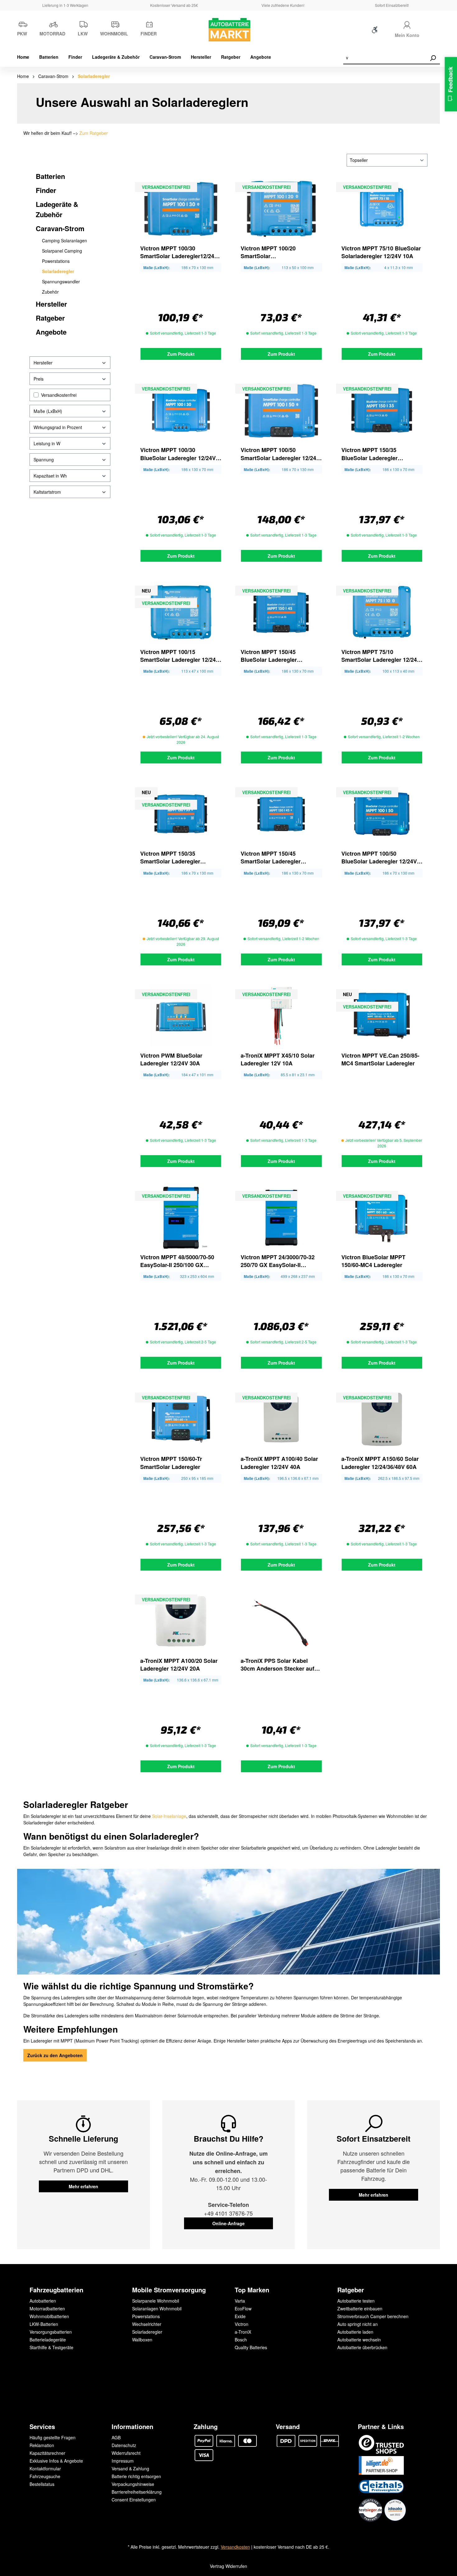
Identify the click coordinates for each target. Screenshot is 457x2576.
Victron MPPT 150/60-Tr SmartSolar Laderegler (171, 1463)
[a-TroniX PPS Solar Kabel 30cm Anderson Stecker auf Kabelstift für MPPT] (281, 1621)
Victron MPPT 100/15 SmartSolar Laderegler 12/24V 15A (180, 656)
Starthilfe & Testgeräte (51, 2347)
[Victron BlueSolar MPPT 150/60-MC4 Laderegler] (382, 1218)
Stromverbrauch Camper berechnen (373, 2316)
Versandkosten (235, 2547)
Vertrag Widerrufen (228, 2566)
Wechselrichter (147, 2324)
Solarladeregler (58, 271)
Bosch (241, 2340)
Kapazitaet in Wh (50, 476)
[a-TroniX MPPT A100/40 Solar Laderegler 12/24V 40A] (281, 1419)
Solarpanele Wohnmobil (156, 2301)
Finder (46, 190)
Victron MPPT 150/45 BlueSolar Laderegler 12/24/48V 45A (269, 656)
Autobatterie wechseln (359, 2340)
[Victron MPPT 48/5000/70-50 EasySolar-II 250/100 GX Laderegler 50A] (181, 1218)
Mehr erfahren (83, 2186)
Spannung (44, 460)
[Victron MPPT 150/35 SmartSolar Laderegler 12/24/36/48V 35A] (181, 814)
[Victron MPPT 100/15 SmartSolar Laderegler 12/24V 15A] (181, 612)
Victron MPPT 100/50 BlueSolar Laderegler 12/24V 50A (379, 858)
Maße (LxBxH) (48, 411)
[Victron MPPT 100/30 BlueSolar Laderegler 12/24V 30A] (181, 410)
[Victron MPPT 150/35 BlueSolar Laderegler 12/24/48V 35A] (382, 410)
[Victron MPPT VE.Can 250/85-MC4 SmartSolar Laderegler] (382, 1016)
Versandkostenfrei (59, 395)
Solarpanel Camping (62, 251)
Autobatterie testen (356, 2301)
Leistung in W (47, 443)
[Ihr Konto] (407, 24)
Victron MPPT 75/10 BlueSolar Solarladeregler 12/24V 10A (381, 252)
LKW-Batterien (44, 2324)
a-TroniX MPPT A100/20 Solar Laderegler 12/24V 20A (179, 1665)
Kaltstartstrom (47, 492)
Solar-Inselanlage (169, 1816)
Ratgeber (50, 318)
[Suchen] (433, 58)
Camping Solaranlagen (65, 240)
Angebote (51, 332)
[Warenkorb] (436, 31)
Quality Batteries (251, 2347)
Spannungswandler (61, 281)
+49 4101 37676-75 (228, 2213)
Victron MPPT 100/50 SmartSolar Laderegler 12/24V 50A (280, 454)
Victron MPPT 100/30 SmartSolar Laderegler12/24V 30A (179, 252)
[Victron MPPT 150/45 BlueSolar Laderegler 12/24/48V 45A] (281, 612)
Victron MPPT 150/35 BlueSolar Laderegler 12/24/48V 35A (369, 454)
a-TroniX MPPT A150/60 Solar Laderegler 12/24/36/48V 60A (380, 1463)
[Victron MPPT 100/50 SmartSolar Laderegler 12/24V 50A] (281, 410)
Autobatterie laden (355, 2332)
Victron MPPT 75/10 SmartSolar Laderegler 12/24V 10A (381, 656)
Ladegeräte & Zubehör (57, 209)
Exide (240, 2316)
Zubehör (50, 292)
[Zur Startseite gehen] (228, 30)
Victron (242, 2324)
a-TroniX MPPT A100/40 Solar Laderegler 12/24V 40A (279, 1463)
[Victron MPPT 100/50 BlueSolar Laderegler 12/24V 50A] (382, 814)
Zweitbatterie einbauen (360, 2308)
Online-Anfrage (228, 2223)
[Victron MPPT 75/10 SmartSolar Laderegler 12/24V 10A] (382, 612)
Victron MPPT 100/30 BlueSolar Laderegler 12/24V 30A (178, 454)
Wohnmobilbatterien (49, 2316)
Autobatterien (43, 2301)
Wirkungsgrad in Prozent (58, 427)
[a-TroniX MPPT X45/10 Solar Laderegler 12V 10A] (281, 1016)
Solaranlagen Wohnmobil (157, 2308)
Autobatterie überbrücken (362, 2347)
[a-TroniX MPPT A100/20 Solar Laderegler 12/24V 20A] (181, 1621)
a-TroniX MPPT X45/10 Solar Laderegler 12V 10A (278, 1059)
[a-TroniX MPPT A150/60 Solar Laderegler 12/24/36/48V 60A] (382, 1419)
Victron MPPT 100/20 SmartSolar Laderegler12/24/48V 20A (274, 252)
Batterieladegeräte (48, 2340)
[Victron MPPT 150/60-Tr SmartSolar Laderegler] (181, 1419)
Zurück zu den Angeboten (55, 2055)
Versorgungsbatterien (51, 2332)
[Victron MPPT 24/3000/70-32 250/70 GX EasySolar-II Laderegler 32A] (281, 1218)
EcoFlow (243, 2308)
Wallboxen (142, 2340)
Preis (39, 379)
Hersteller (51, 304)
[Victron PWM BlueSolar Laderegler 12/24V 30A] (181, 1016)
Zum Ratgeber (94, 133)
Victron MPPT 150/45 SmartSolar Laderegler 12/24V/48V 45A (271, 858)
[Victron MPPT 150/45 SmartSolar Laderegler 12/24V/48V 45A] (281, 814)
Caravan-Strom (60, 228)
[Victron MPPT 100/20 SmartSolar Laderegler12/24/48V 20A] (281, 209)
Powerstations (56, 261)
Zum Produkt (181, 354)
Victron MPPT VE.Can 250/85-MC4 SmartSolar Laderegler (380, 1059)
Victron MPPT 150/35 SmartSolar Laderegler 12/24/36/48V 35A (170, 858)
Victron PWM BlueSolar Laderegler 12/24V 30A (171, 1059)
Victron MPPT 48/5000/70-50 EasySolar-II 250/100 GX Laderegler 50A (177, 1261)
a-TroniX (243, 2332)
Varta (240, 2301)
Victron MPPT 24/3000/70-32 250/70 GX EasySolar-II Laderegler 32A (278, 1261)
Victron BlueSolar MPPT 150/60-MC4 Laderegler (373, 1261)
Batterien (50, 176)
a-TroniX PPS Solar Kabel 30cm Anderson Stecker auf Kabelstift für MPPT (277, 1665)
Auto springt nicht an (358, 2324)
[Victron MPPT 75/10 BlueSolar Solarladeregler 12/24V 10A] (382, 209)
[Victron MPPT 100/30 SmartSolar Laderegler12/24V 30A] (181, 209)
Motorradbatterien (47, 2308)
